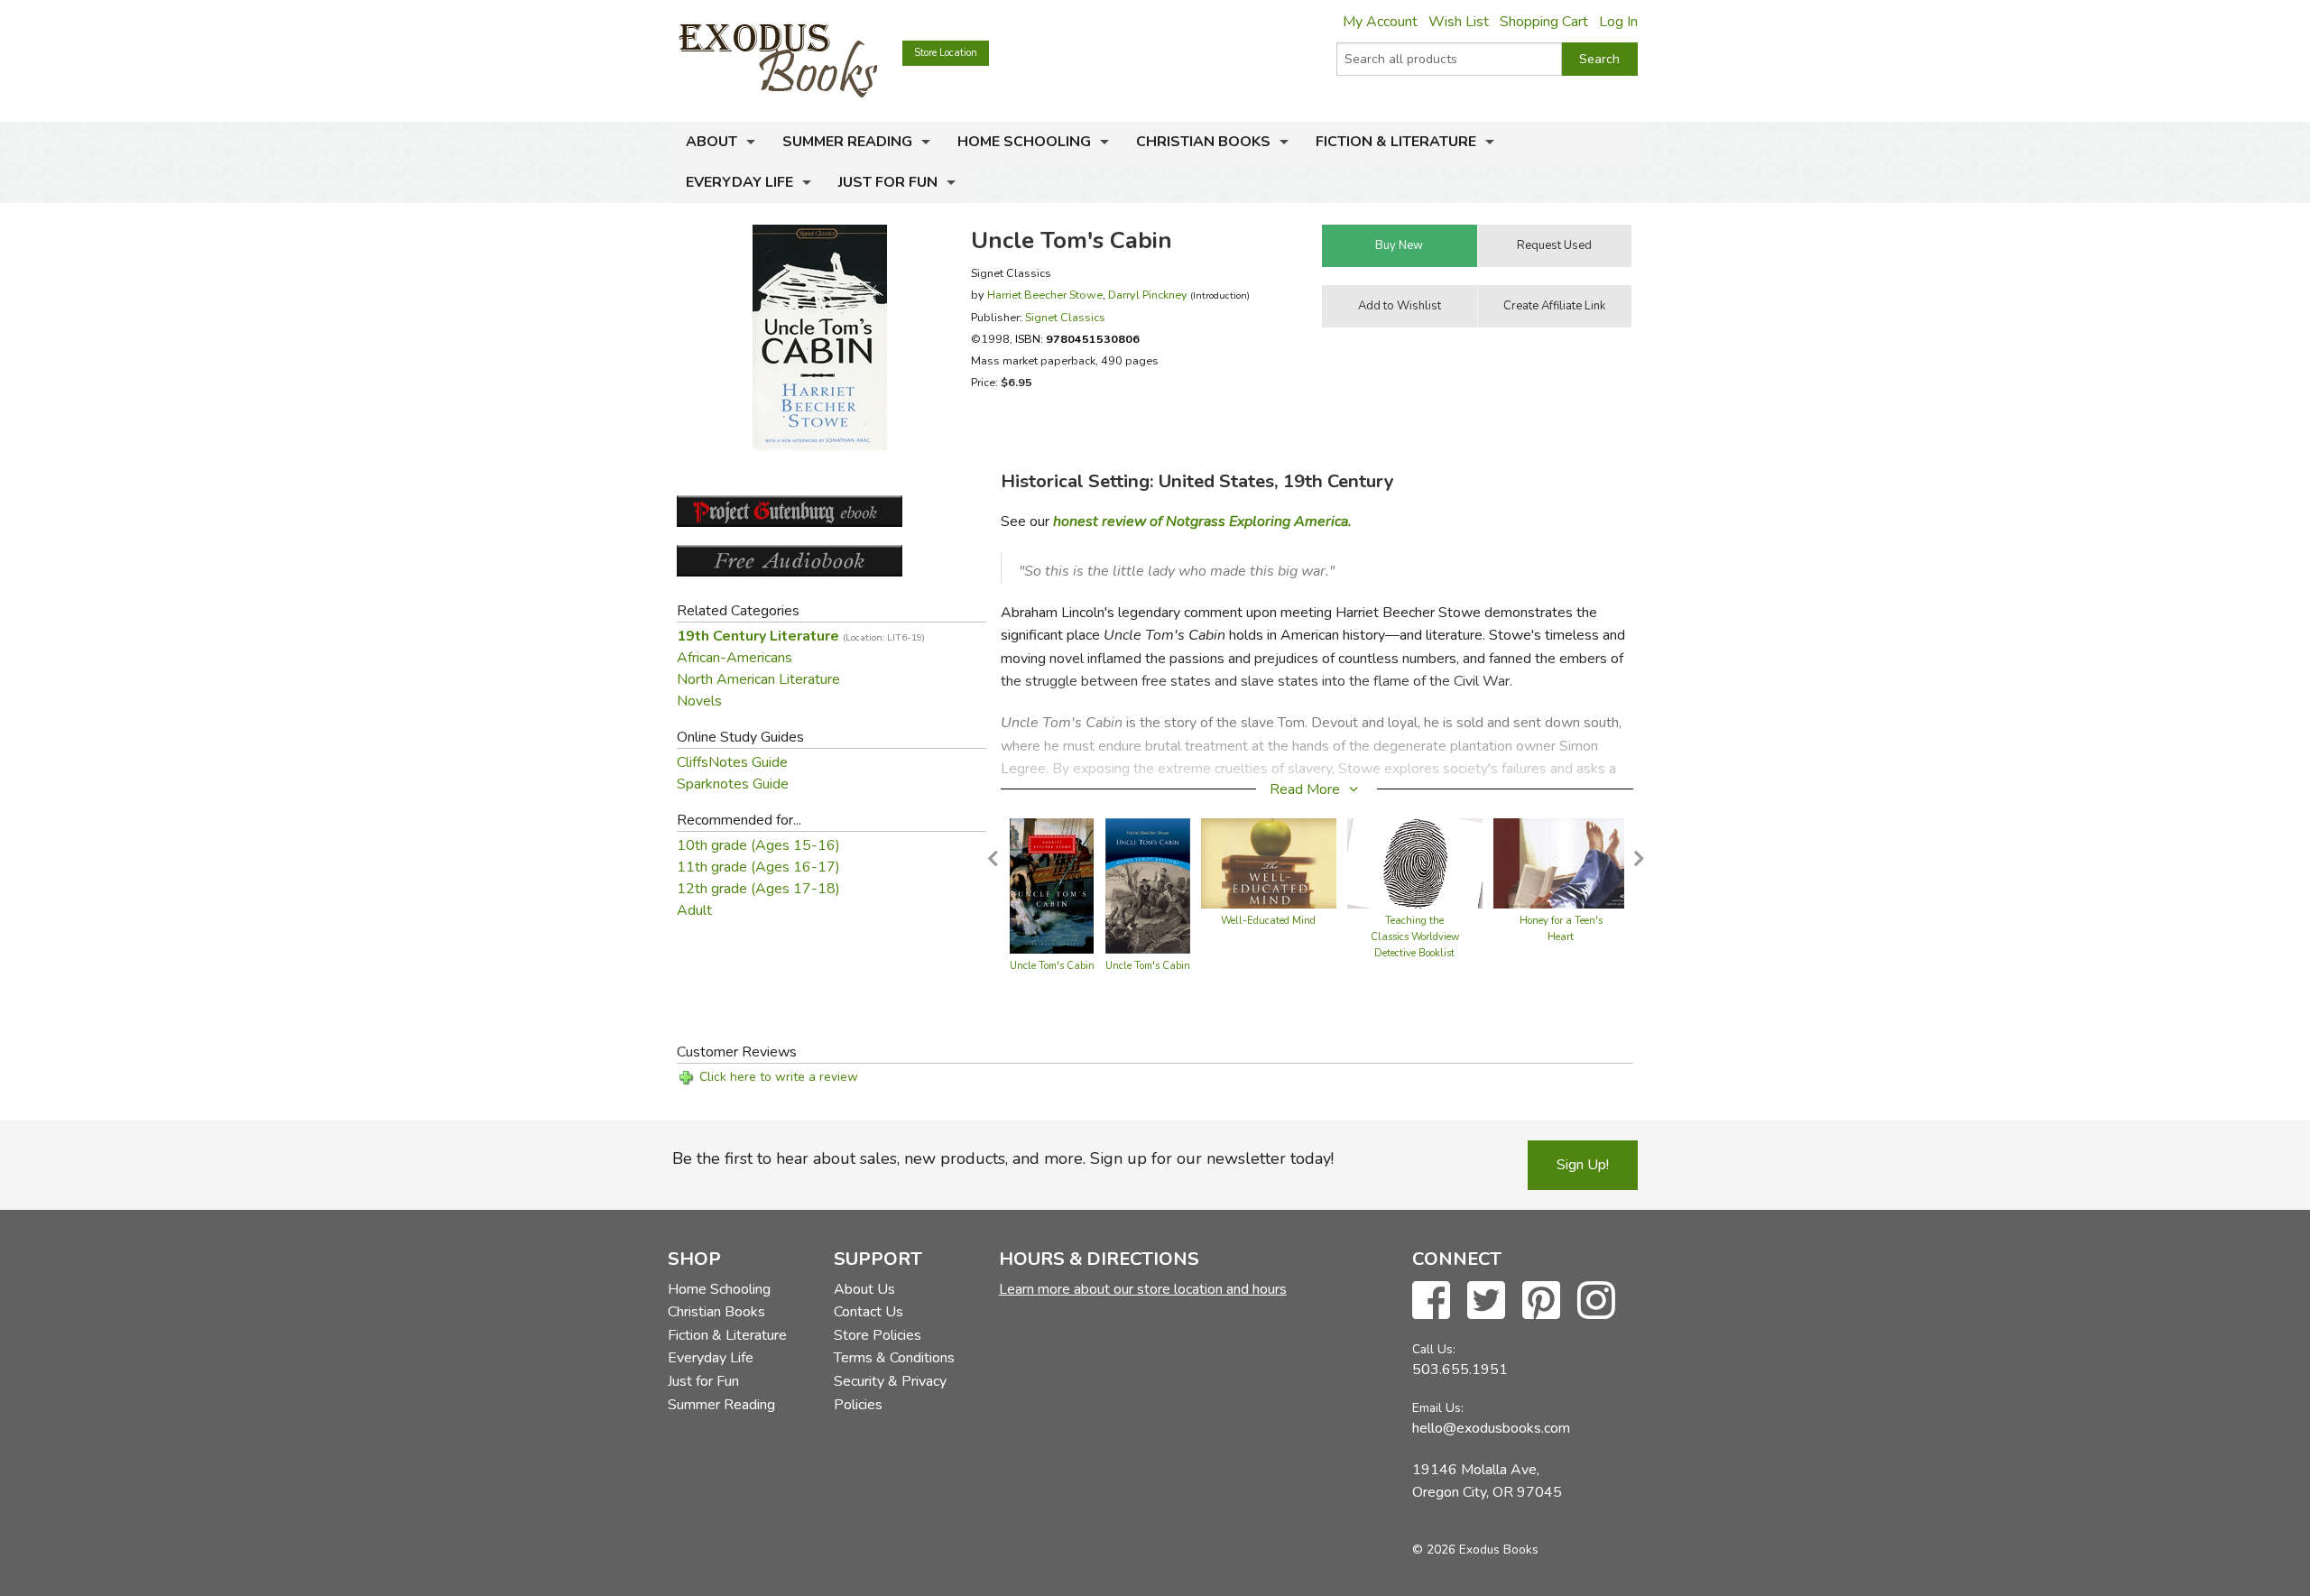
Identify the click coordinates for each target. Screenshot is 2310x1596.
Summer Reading (847, 142)
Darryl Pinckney (1148, 295)
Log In (1618, 22)
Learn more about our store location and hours (1143, 1289)
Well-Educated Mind (1268, 921)
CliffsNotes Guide (732, 762)
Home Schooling (1024, 142)
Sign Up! (1583, 1165)
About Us (864, 1289)
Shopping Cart (1544, 22)
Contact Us (869, 1312)
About (711, 142)
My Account (1380, 22)
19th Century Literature (801, 636)
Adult (694, 910)
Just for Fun (888, 182)
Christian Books (1203, 142)
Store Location (946, 53)
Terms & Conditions (894, 1358)
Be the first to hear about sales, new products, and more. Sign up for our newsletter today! (1003, 1158)
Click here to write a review (779, 1077)
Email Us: (1438, 1408)
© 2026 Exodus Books (1475, 1550)
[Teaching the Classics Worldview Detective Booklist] (1415, 863)
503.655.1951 (1460, 1370)
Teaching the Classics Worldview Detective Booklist (1415, 937)
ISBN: (1077, 339)
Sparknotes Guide (733, 784)
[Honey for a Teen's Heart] (1561, 863)
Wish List (1459, 22)
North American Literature (758, 679)
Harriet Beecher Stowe (1045, 295)
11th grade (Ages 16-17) (758, 867)
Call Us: (1434, 1349)
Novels (699, 701)
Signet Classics (1065, 317)
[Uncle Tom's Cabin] (1052, 885)
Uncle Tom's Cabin (1052, 966)
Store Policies (878, 1335)
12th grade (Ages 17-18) (758, 889)
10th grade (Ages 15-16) (758, 845)
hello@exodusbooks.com (1491, 1428)
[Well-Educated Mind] (1269, 863)
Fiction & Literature (1396, 142)
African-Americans (735, 658)
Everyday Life (739, 182)
